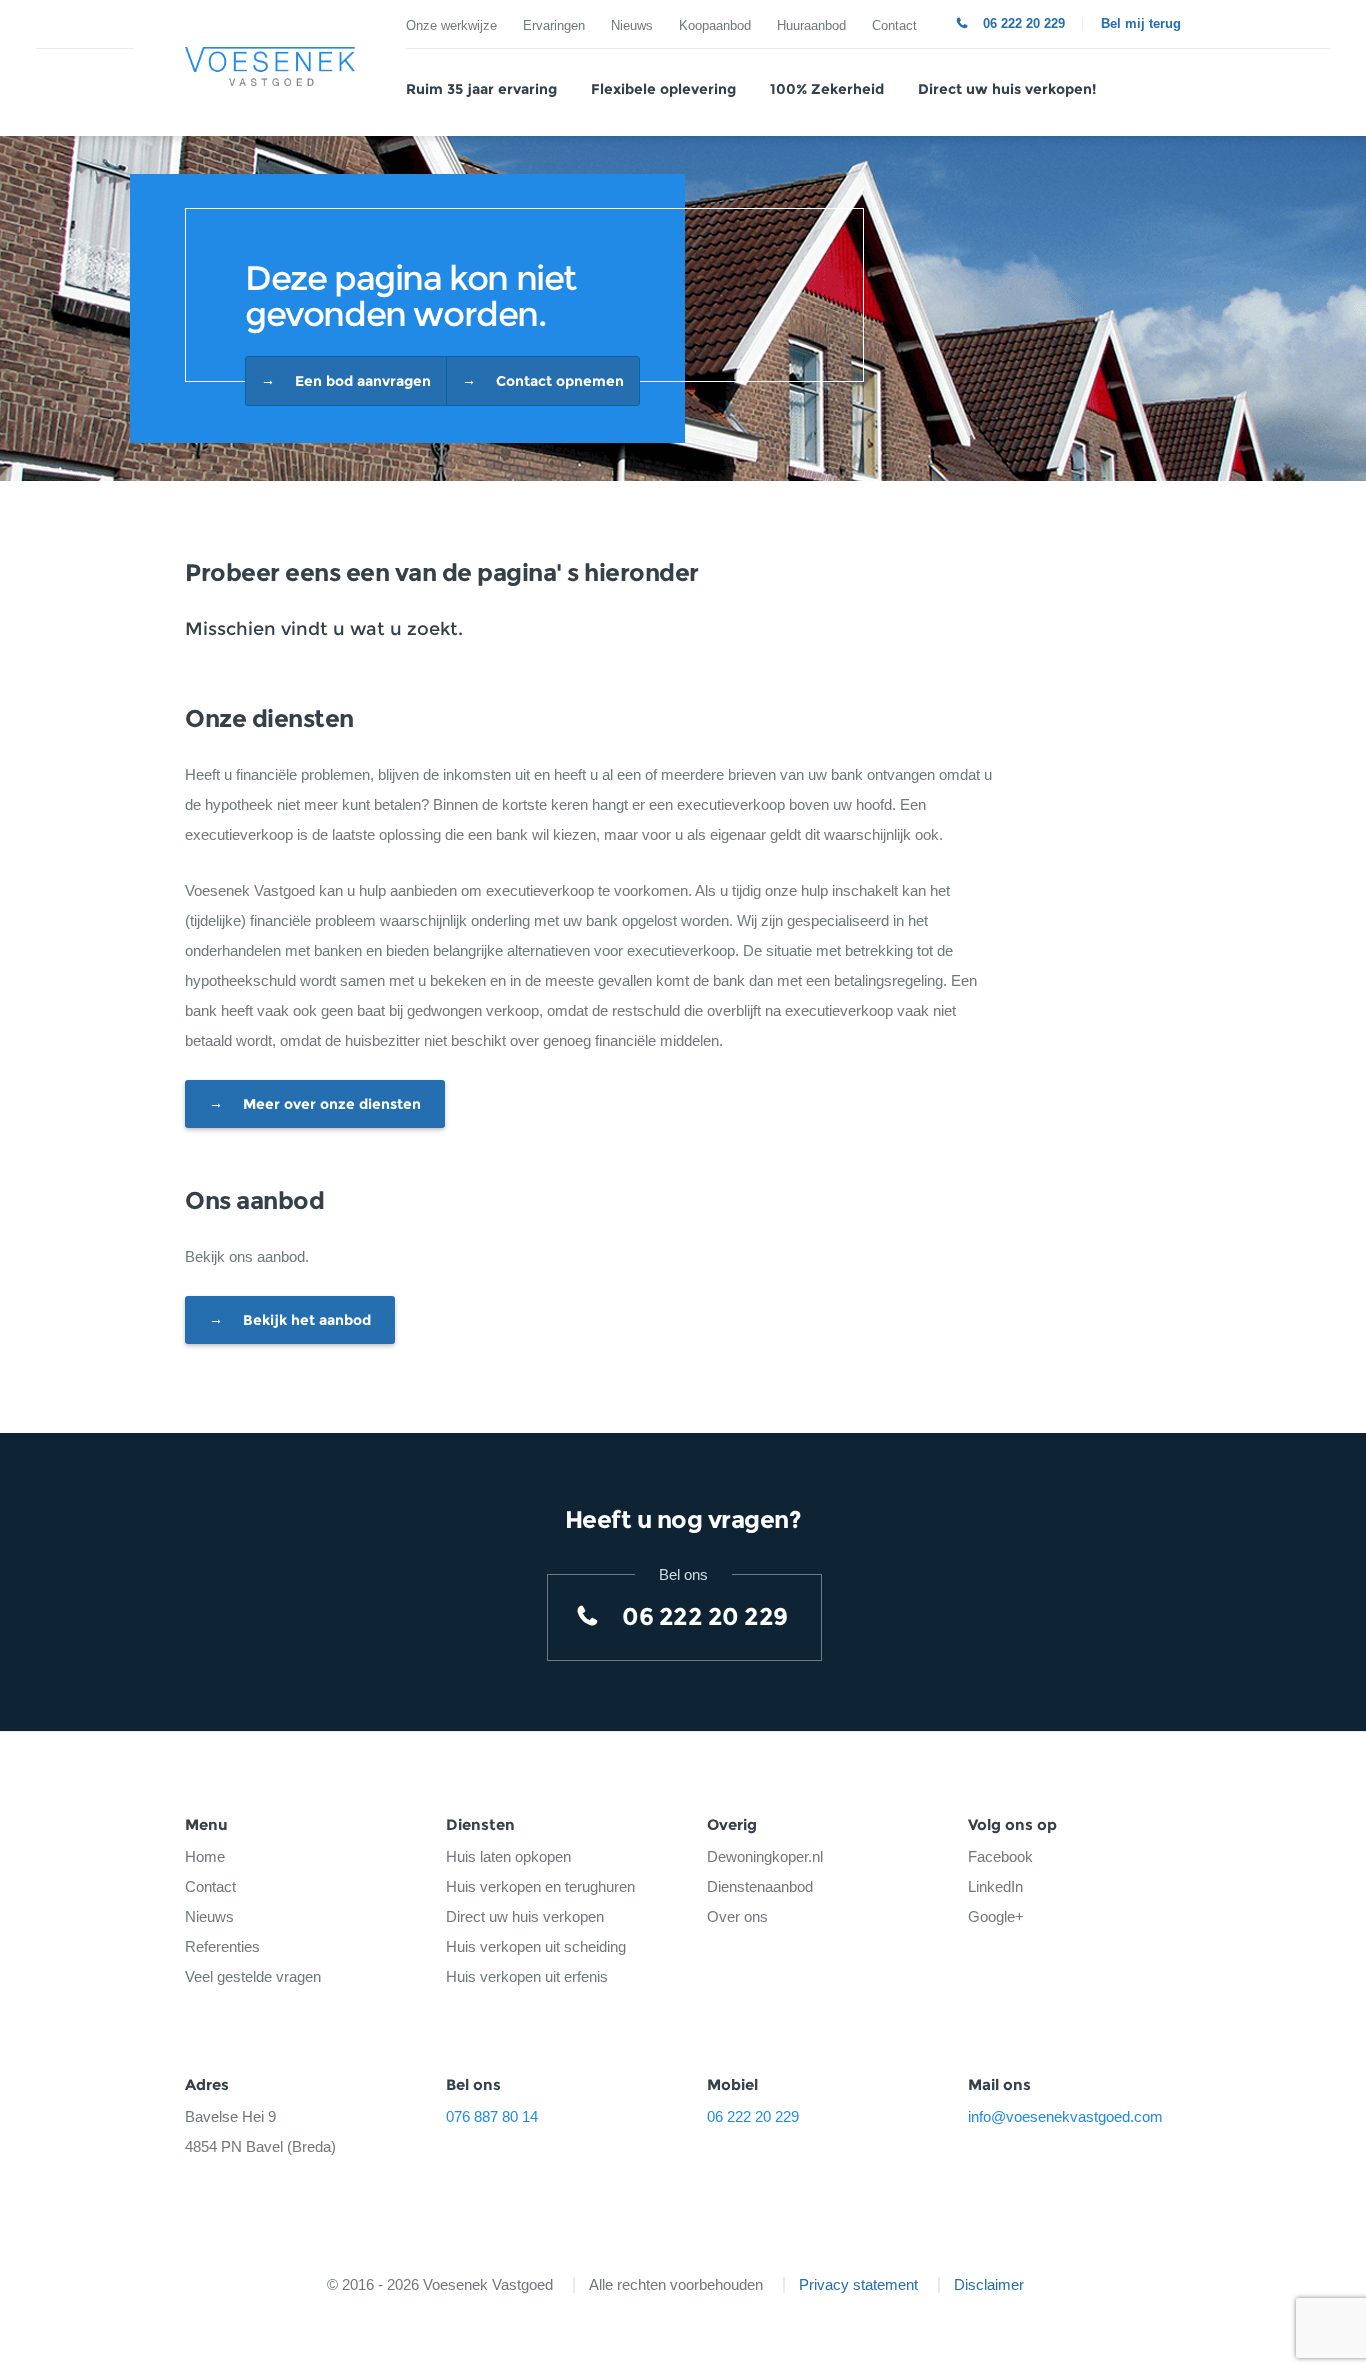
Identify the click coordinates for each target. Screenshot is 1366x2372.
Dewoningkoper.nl (765, 1856)
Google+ (996, 1916)
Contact (894, 25)
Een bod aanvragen (363, 381)
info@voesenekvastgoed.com (1065, 2116)
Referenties (222, 1946)
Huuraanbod (811, 25)
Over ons (737, 1916)
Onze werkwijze (451, 25)
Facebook (1000, 1856)
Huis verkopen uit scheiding (536, 1946)
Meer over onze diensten (332, 1104)
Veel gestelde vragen (253, 1976)
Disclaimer (989, 2284)
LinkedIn (995, 1886)
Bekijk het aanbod (307, 1320)
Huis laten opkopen (508, 1856)
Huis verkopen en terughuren (540, 1886)
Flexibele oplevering (663, 89)
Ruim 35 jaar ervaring (481, 89)
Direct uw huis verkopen (525, 1916)
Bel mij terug (1141, 23)
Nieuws (632, 25)
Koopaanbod (715, 25)
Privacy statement (858, 2284)
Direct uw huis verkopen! (1007, 89)
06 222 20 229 (1024, 23)
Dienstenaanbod (760, 1886)
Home (205, 1856)
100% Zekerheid (827, 89)
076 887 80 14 (492, 2116)
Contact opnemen (560, 381)
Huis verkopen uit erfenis (527, 1976)
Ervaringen (554, 25)
